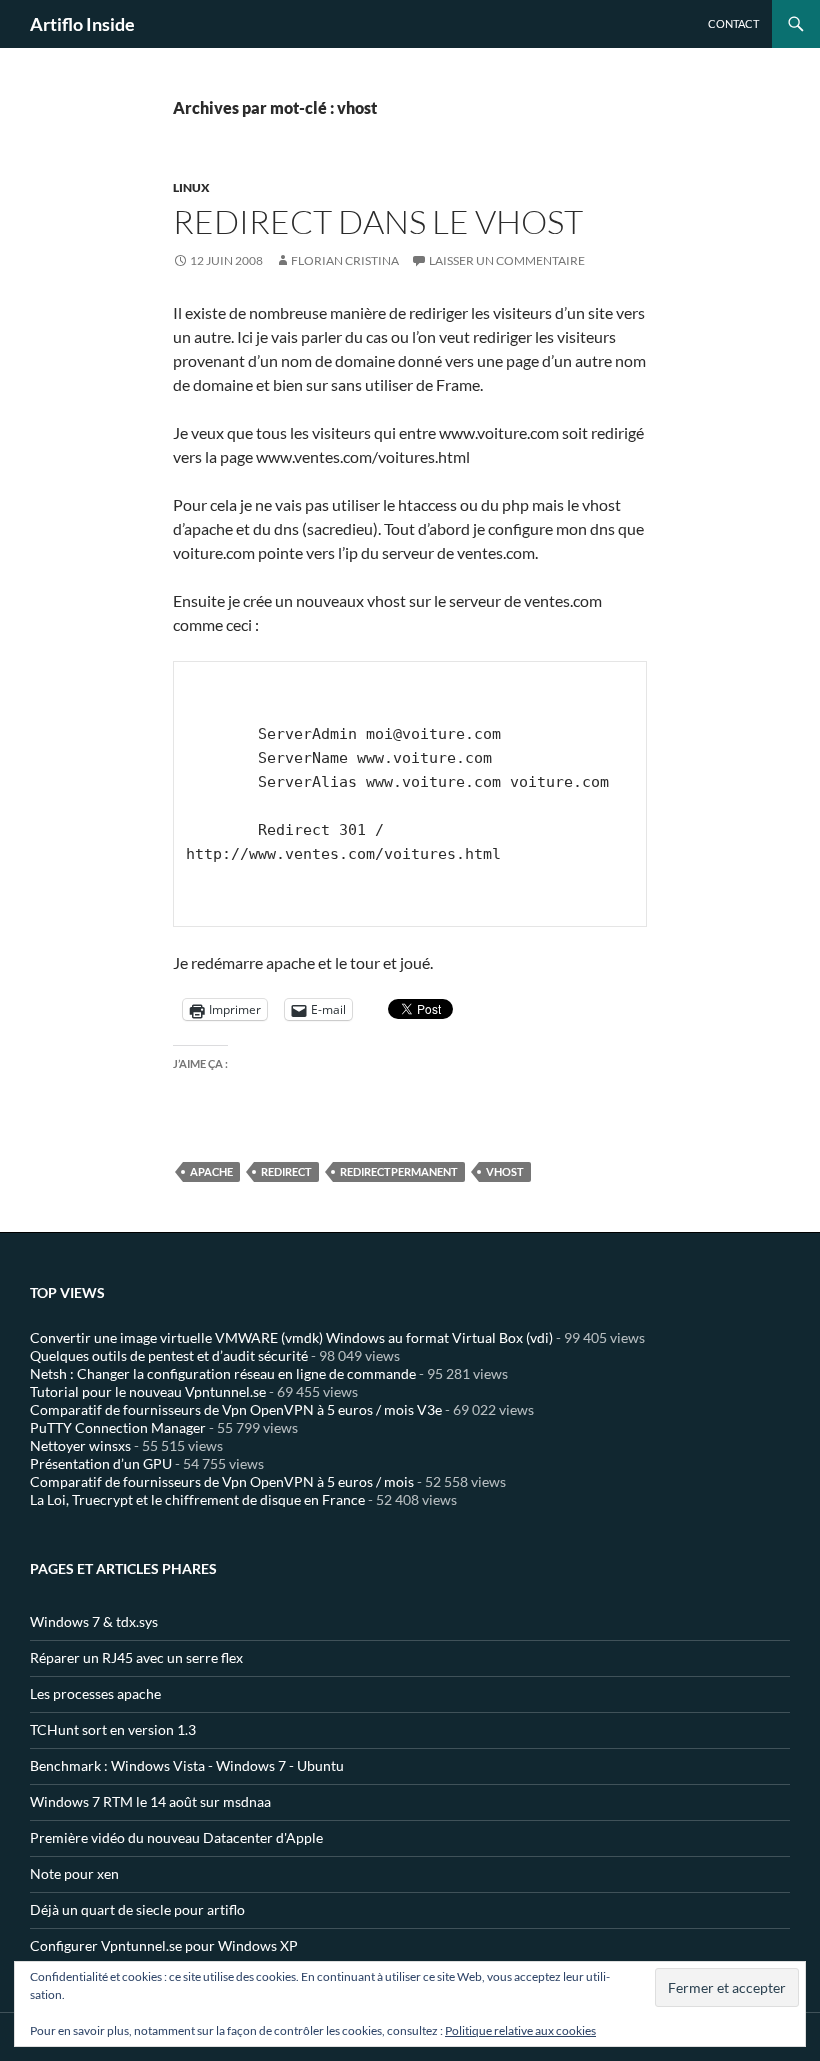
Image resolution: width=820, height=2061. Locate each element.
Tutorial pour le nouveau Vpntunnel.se (148, 1391)
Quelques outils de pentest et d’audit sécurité (169, 1355)
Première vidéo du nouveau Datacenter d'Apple (176, 1837)
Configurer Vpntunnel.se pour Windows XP (164, 1945)
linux (191, 187)
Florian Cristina (345, 260)
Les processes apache (95, 1693)
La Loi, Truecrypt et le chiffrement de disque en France (197, 1499)
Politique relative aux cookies (520, 2030)
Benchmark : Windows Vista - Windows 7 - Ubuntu (187, 1765)
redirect (286, 1171)
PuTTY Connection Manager (118, 1427)
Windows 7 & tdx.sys (94, 1621)
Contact (733, 23)
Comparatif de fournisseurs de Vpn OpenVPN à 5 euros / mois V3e (236, 1409)
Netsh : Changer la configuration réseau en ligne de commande (223, 1373)
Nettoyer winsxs (80, 1445)
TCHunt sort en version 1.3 (113, 1729)
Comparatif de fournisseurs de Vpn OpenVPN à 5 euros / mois (222, 1481)
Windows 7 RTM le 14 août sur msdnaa (150, 1801)
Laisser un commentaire (507, 260)
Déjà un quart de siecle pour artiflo (137, 1909)
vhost (505, 1171)
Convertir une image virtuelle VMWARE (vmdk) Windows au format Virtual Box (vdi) (291, 1337)
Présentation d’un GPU (101, 1463)
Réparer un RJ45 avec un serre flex (136, 1657)
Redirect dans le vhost (378, 221)
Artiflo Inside (82, 24)
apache (211, 1171)
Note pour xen (74, 1873)
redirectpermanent (399, 1171)
